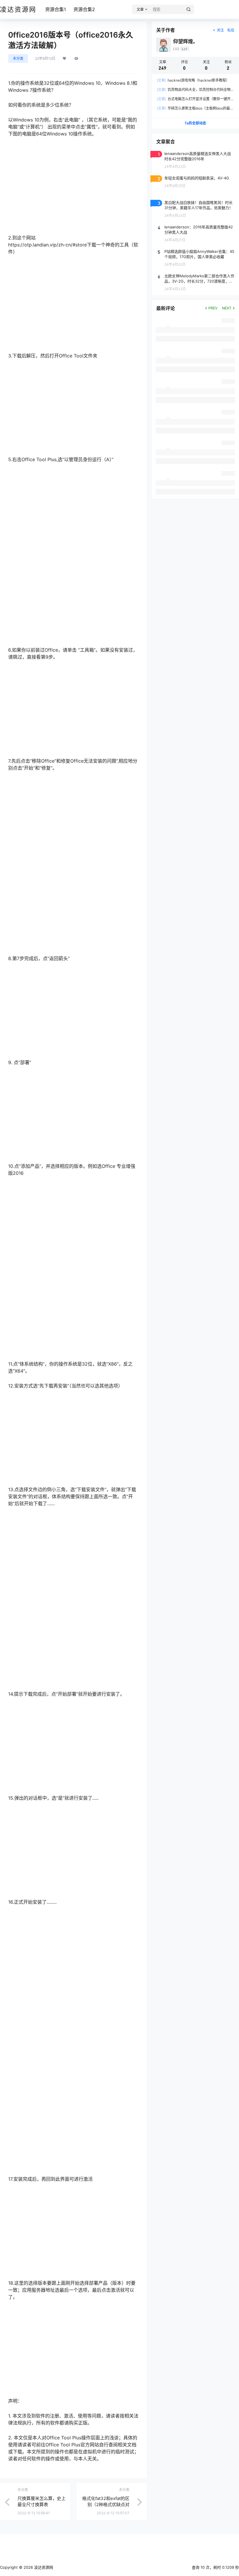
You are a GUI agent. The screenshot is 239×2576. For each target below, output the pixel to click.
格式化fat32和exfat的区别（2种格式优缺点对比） (106, 2504)
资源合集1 (56, 9)
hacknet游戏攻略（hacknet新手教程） (193, 80)
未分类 (18, 58)
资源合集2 (84, 9)
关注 (220, 30)
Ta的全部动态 (195, 123)
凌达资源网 (43, 2567)
